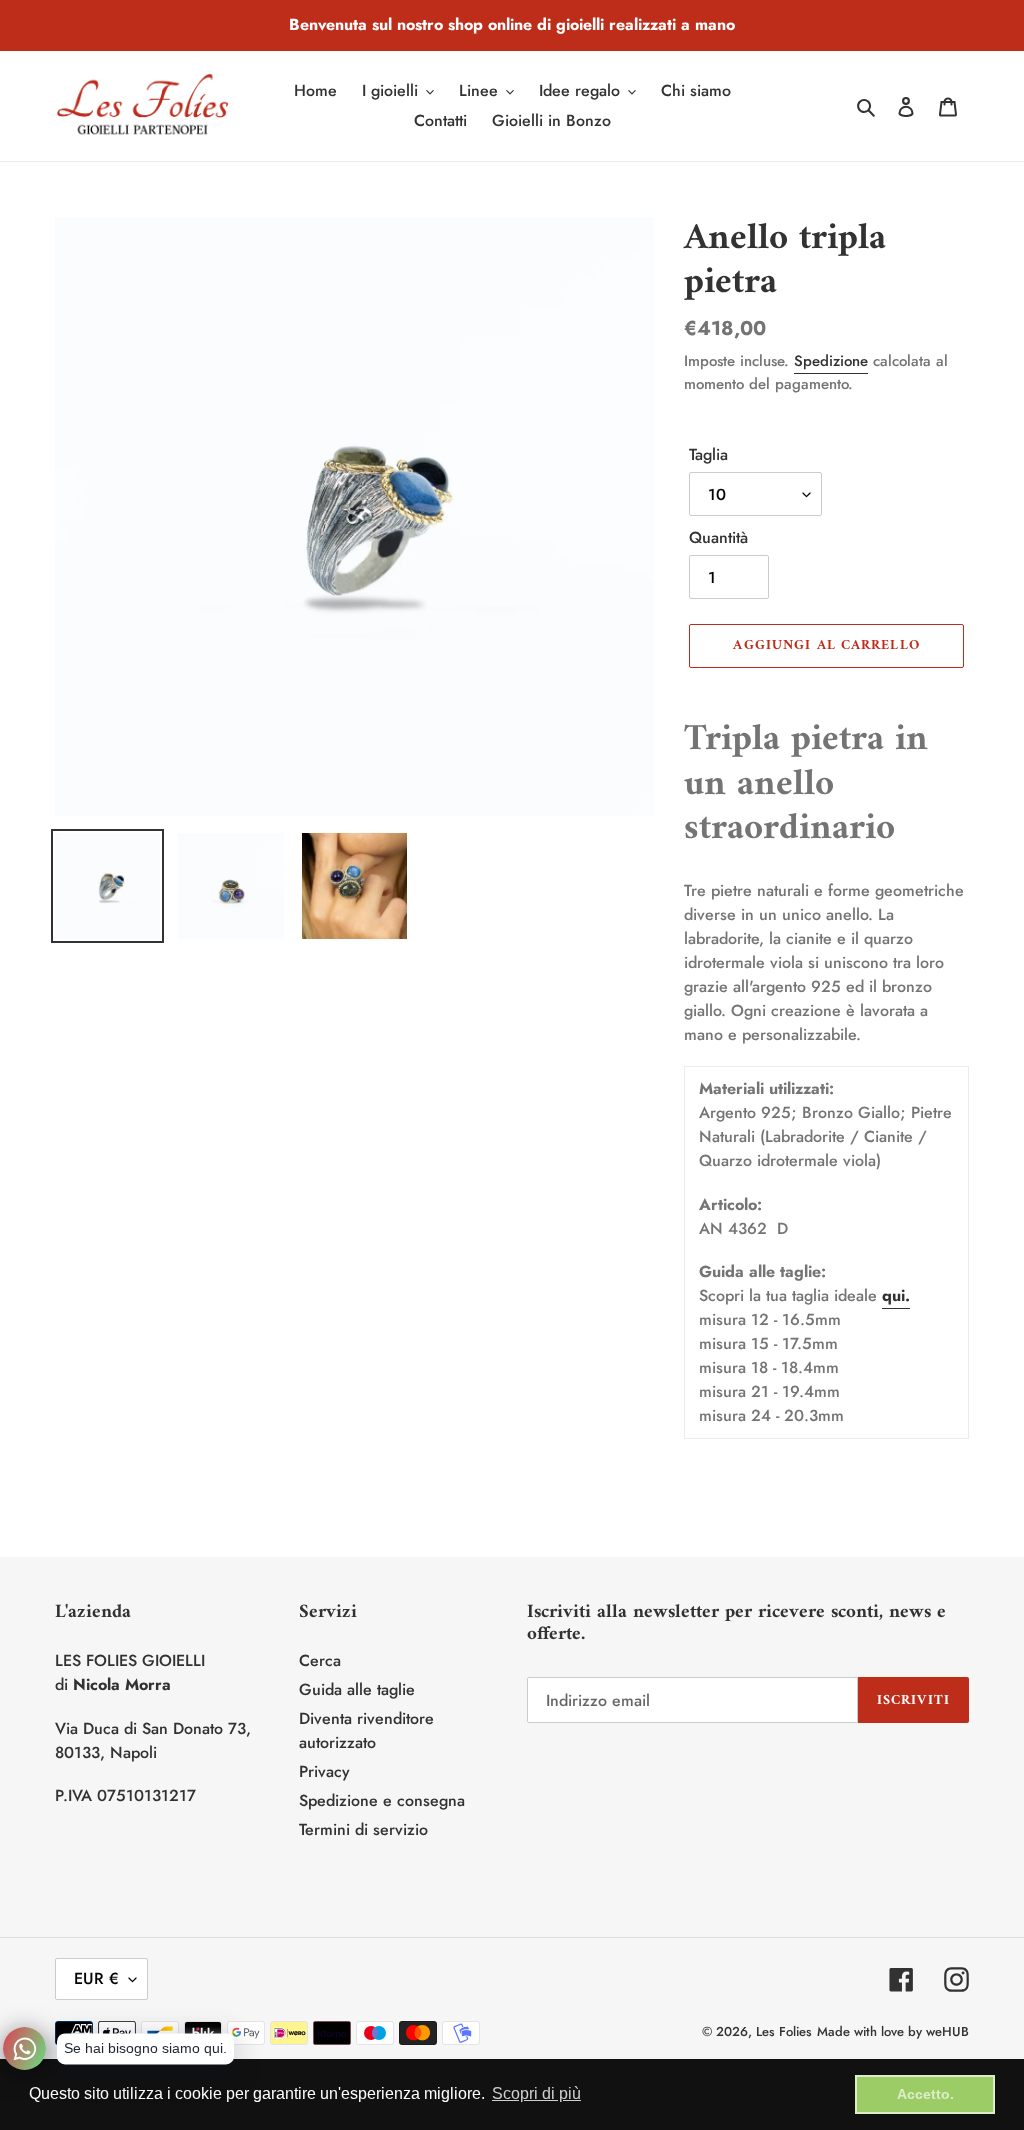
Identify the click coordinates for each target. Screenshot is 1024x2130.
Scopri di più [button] (536, 2093)
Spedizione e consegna (382, 1800)
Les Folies (784, 2031)
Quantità (718, 537)
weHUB (947, 2031)
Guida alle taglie (357, 1689)
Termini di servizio (363, 1829)
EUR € (96, 1978)
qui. (896, 1295)
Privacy (324, 1771)
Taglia (708, 454)
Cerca (320, 1660)
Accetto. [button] (925, 2094)
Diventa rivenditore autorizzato (366, 1730)
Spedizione (831, 361)
